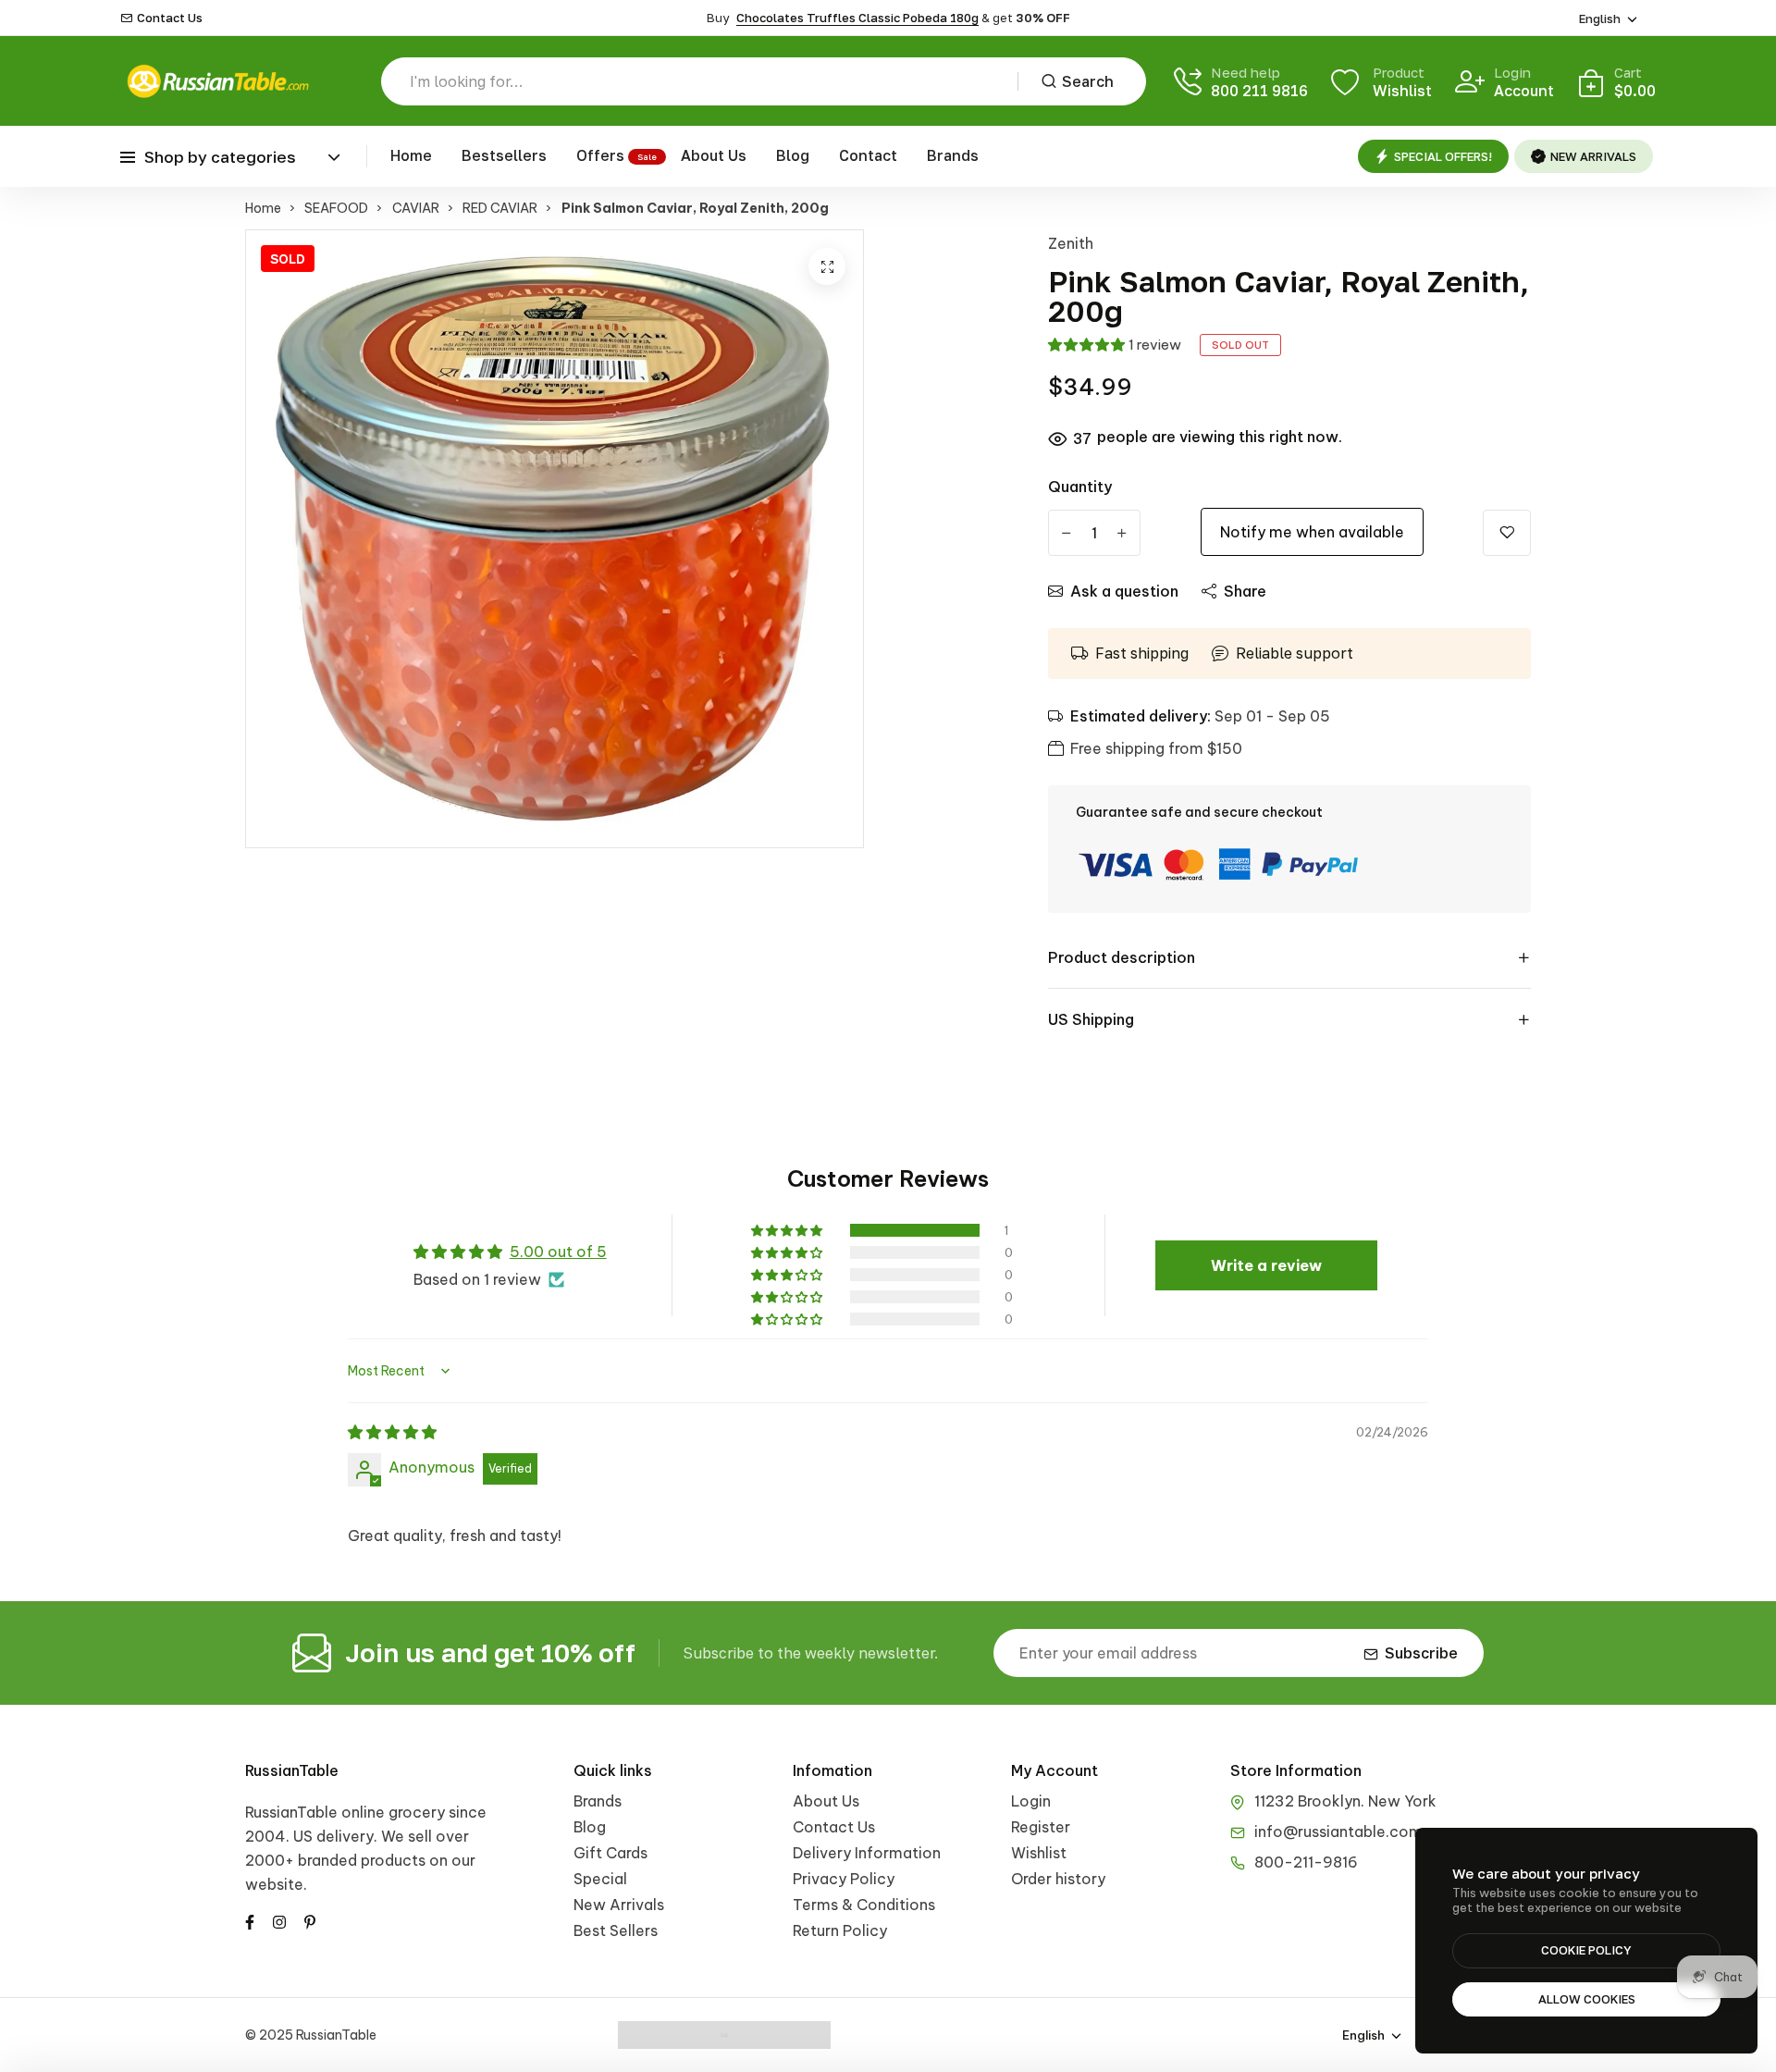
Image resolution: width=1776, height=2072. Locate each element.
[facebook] (250, 1920)
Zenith (1071, 243)
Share (1245, 591)
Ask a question (1124, 591)
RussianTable (292, 1770)
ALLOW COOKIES (1587, 1999)
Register (1041, 1827)
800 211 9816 (1259, 91)
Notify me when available (1312, 532)
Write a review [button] (1266, 1265)
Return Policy (840, 1930)
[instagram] (279, 1920)
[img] (392, 1432)
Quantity (1080, 487)
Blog (793, 155)
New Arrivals (619, 1905)
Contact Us (170, 18)
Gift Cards (610, 1853)
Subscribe (1421, 1653)
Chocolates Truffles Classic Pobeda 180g (857, 18)
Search (1088, 81)
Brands (953, 155)
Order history (1058, 1879)
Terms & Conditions (864, 1905)
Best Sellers (616, 1930)
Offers (600, 155)
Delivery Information (867, 1853)
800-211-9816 (1306, 1862)
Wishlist (1039, 1853)
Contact (868, 155)
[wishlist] (1507, 533)
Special (600, 1879)
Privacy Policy (844, 1879)
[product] (827, 266)
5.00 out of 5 (558, 1252)
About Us (714, 155)
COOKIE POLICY (1586, 1950)
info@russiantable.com (1338, 1831)
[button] (1086, 345)
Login (1031, 1801)
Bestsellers (504, 155)
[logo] (217, 81)
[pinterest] (310, 1920)
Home (411, 155)
